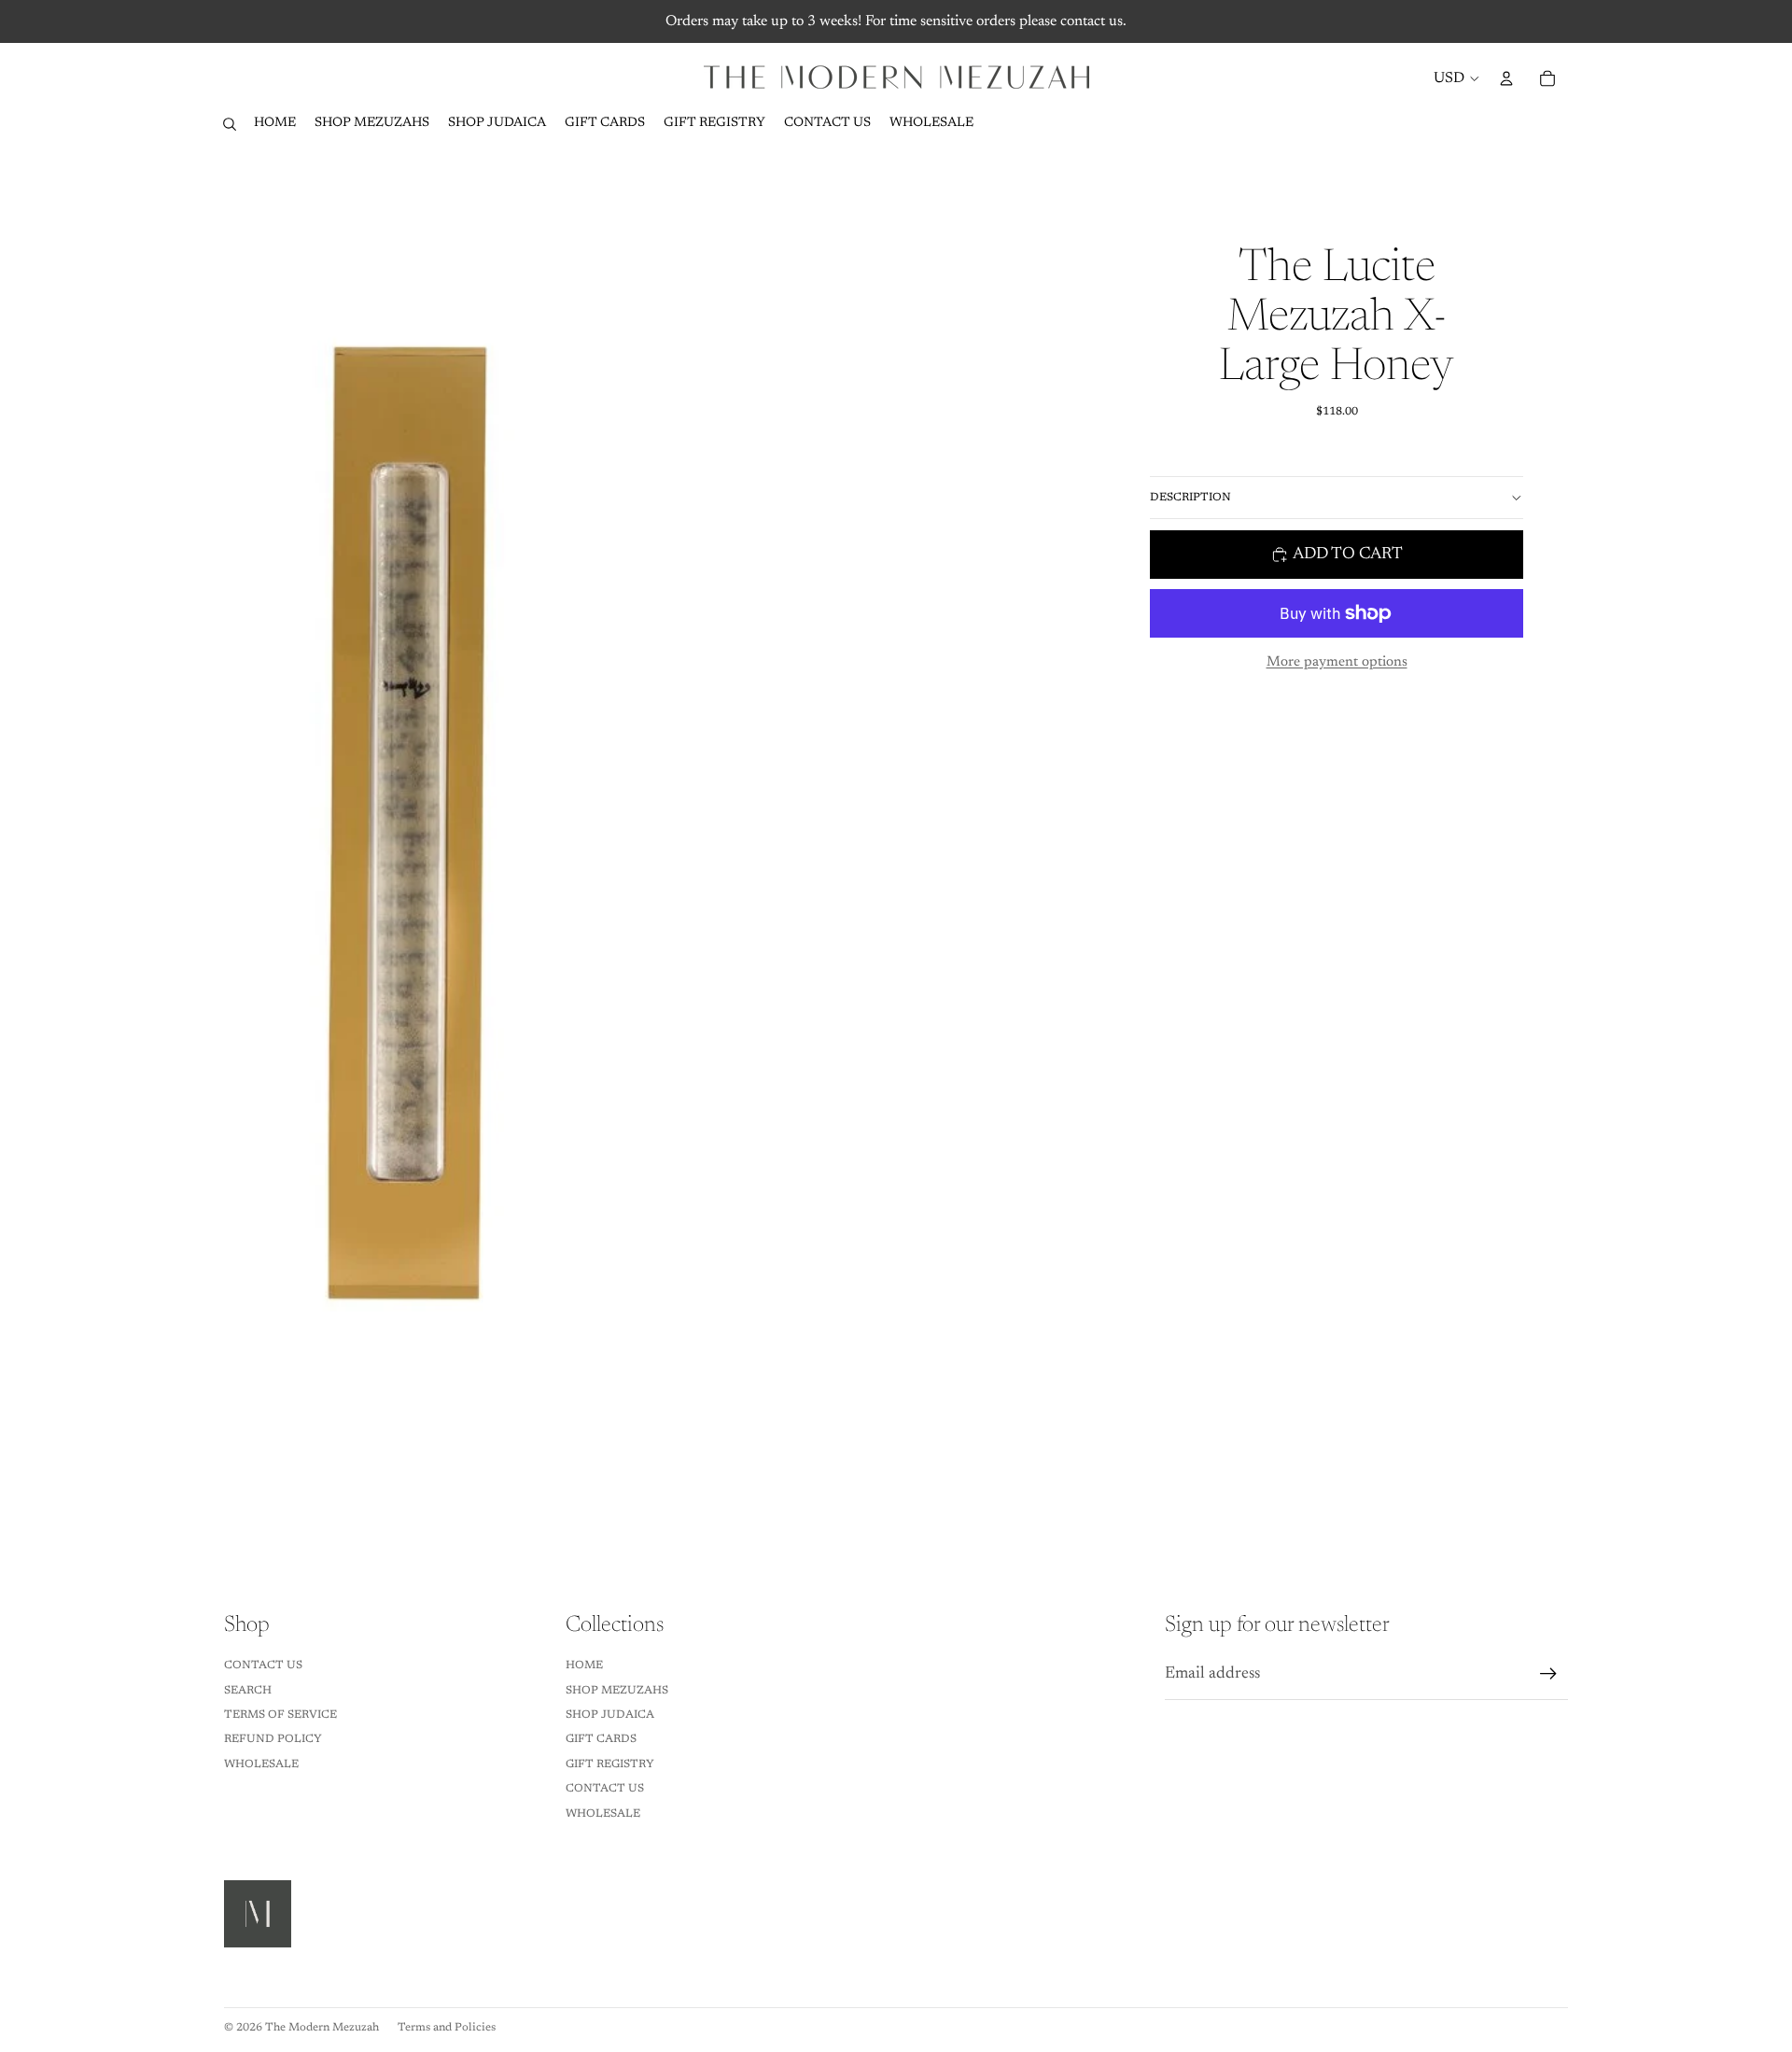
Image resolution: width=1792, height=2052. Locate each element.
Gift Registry (610, 1764)
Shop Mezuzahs (617, 1691)
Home (584, 1665)
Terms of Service (280, 1715)
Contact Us (263, 1665)
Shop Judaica (610, 1715)
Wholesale (261, 1764)
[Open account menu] (1506, 78)
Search (248, 1691)
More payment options (1337, 662)
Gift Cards (601, 1739)
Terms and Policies (447, 2028)
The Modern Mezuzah (322, 2028)
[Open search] (230, 124)
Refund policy (273, 1739)
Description (1190, 498)
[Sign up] (1548, 1674)
